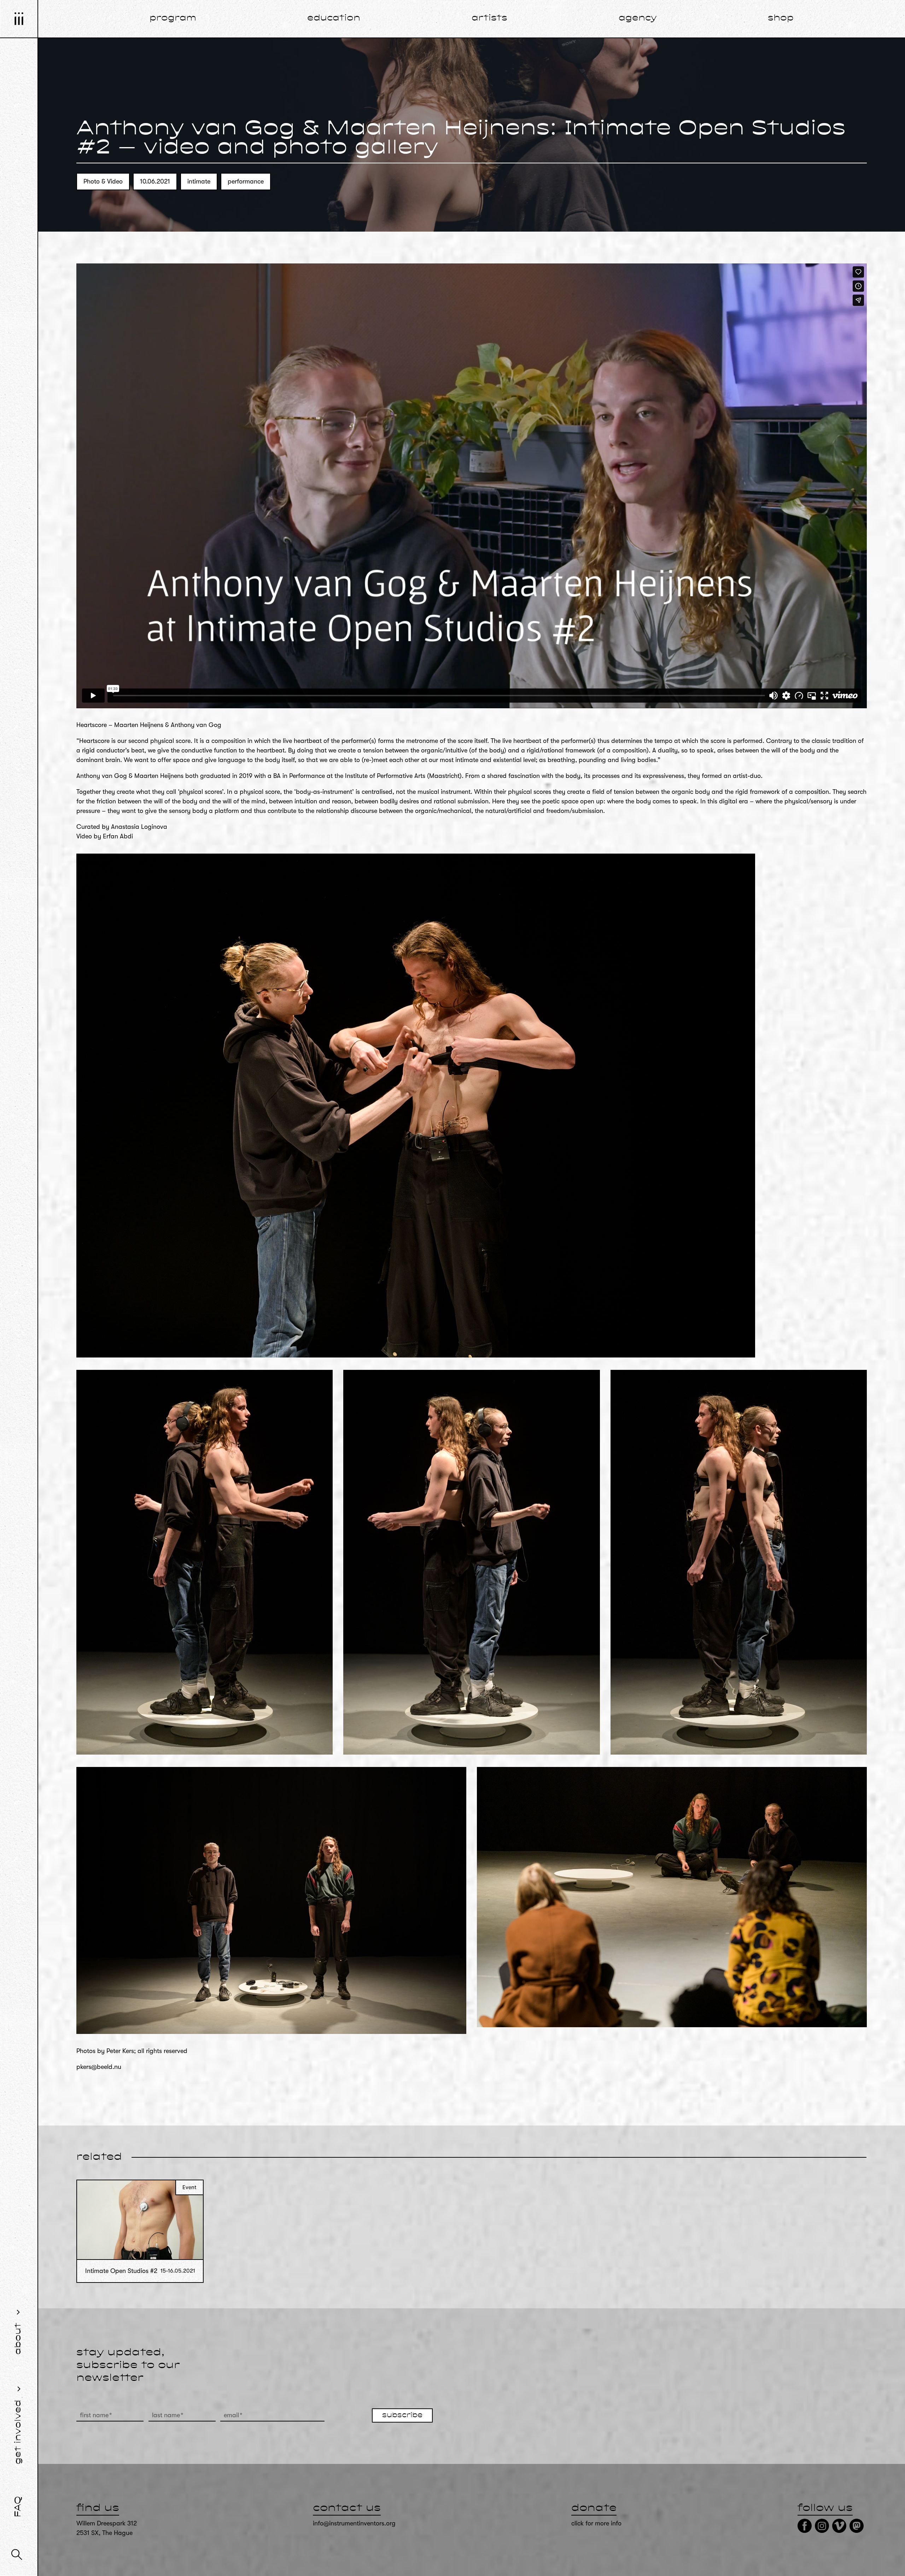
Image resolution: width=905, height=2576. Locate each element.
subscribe (402, 2415)
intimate (199, 181)
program (173, 18)
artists (489, 18)
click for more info (596, 2523)
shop (781, 18)
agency (638, 18)
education (334, 18)
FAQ (18, 2507)
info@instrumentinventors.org (354, 2523)
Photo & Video (103, 181)
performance (246, 181)
